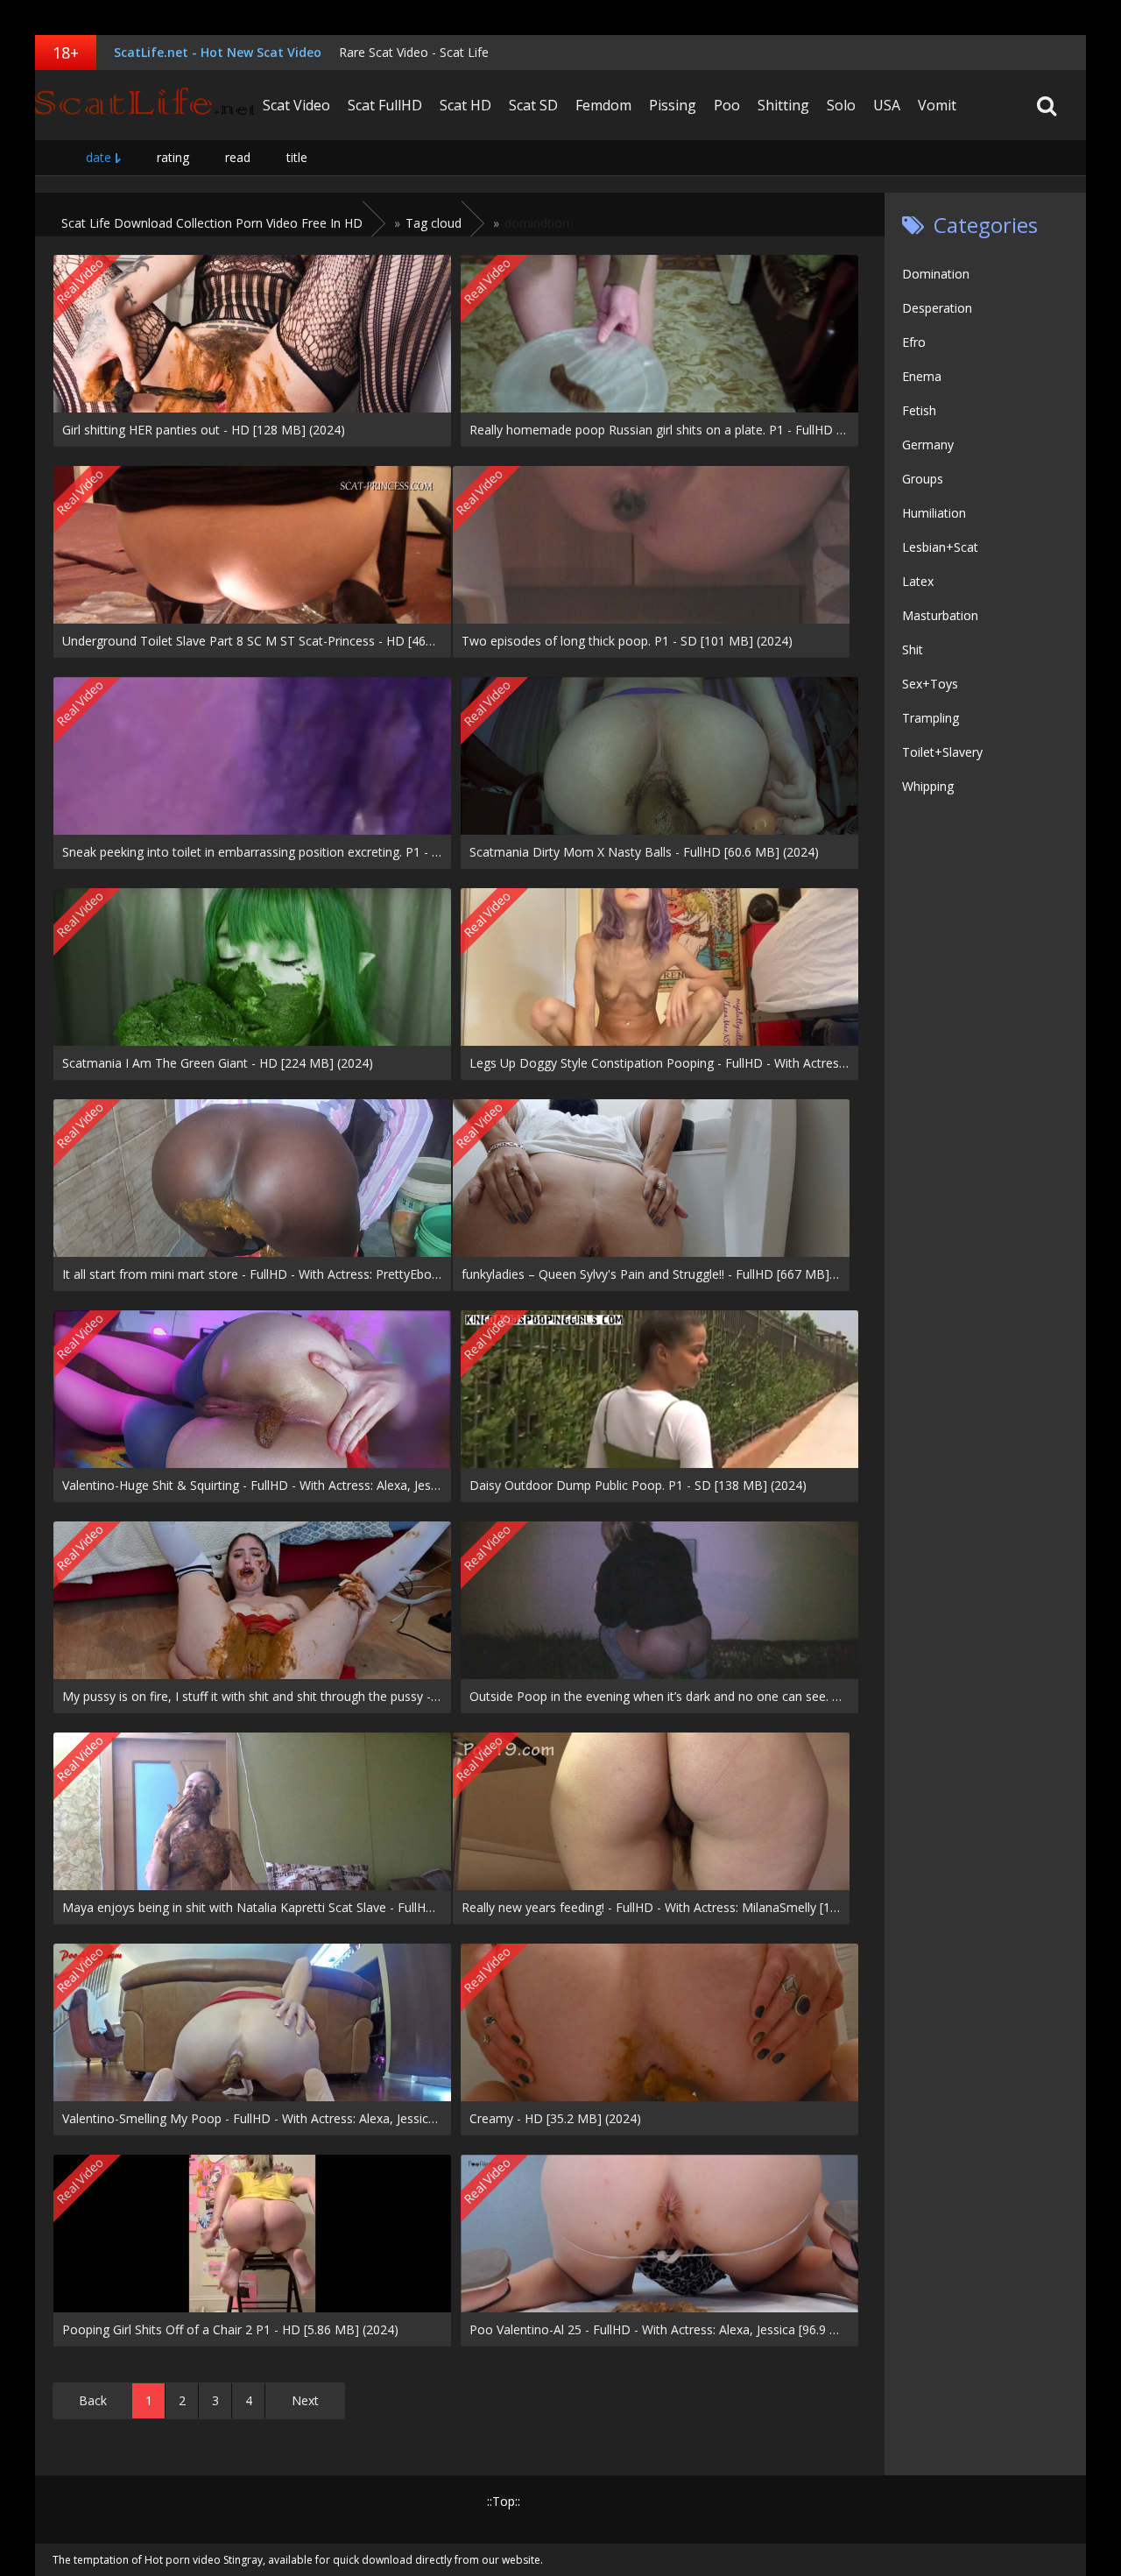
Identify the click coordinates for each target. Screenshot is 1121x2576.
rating (173, 157)
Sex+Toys (930, 684)
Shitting (783, 105)
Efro (914, 342)
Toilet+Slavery (942, 752)
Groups (923, 479)
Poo (727, 105)
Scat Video (296, 105)
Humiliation (934, 513)
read (238, 157)
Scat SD (533, 105)
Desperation (937, 308)
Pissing (673, 105)
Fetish (919, 410)
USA (887, 105)
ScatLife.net (145, 105)
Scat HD (465, 105)
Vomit (937, 105)
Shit (913, 649)
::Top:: (504, 2501)
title (297, 157)
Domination (936, 274)
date (99, 157)
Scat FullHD (385, 105)
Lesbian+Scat (940, 547)
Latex (918, 581)
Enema (922, 376)
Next (305, 2400)
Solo (841, 105)
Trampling (931, 718)
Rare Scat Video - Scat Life (414, 52)
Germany (928, 445)
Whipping (928, 786)
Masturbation (940, 615)
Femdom (603, 105)
